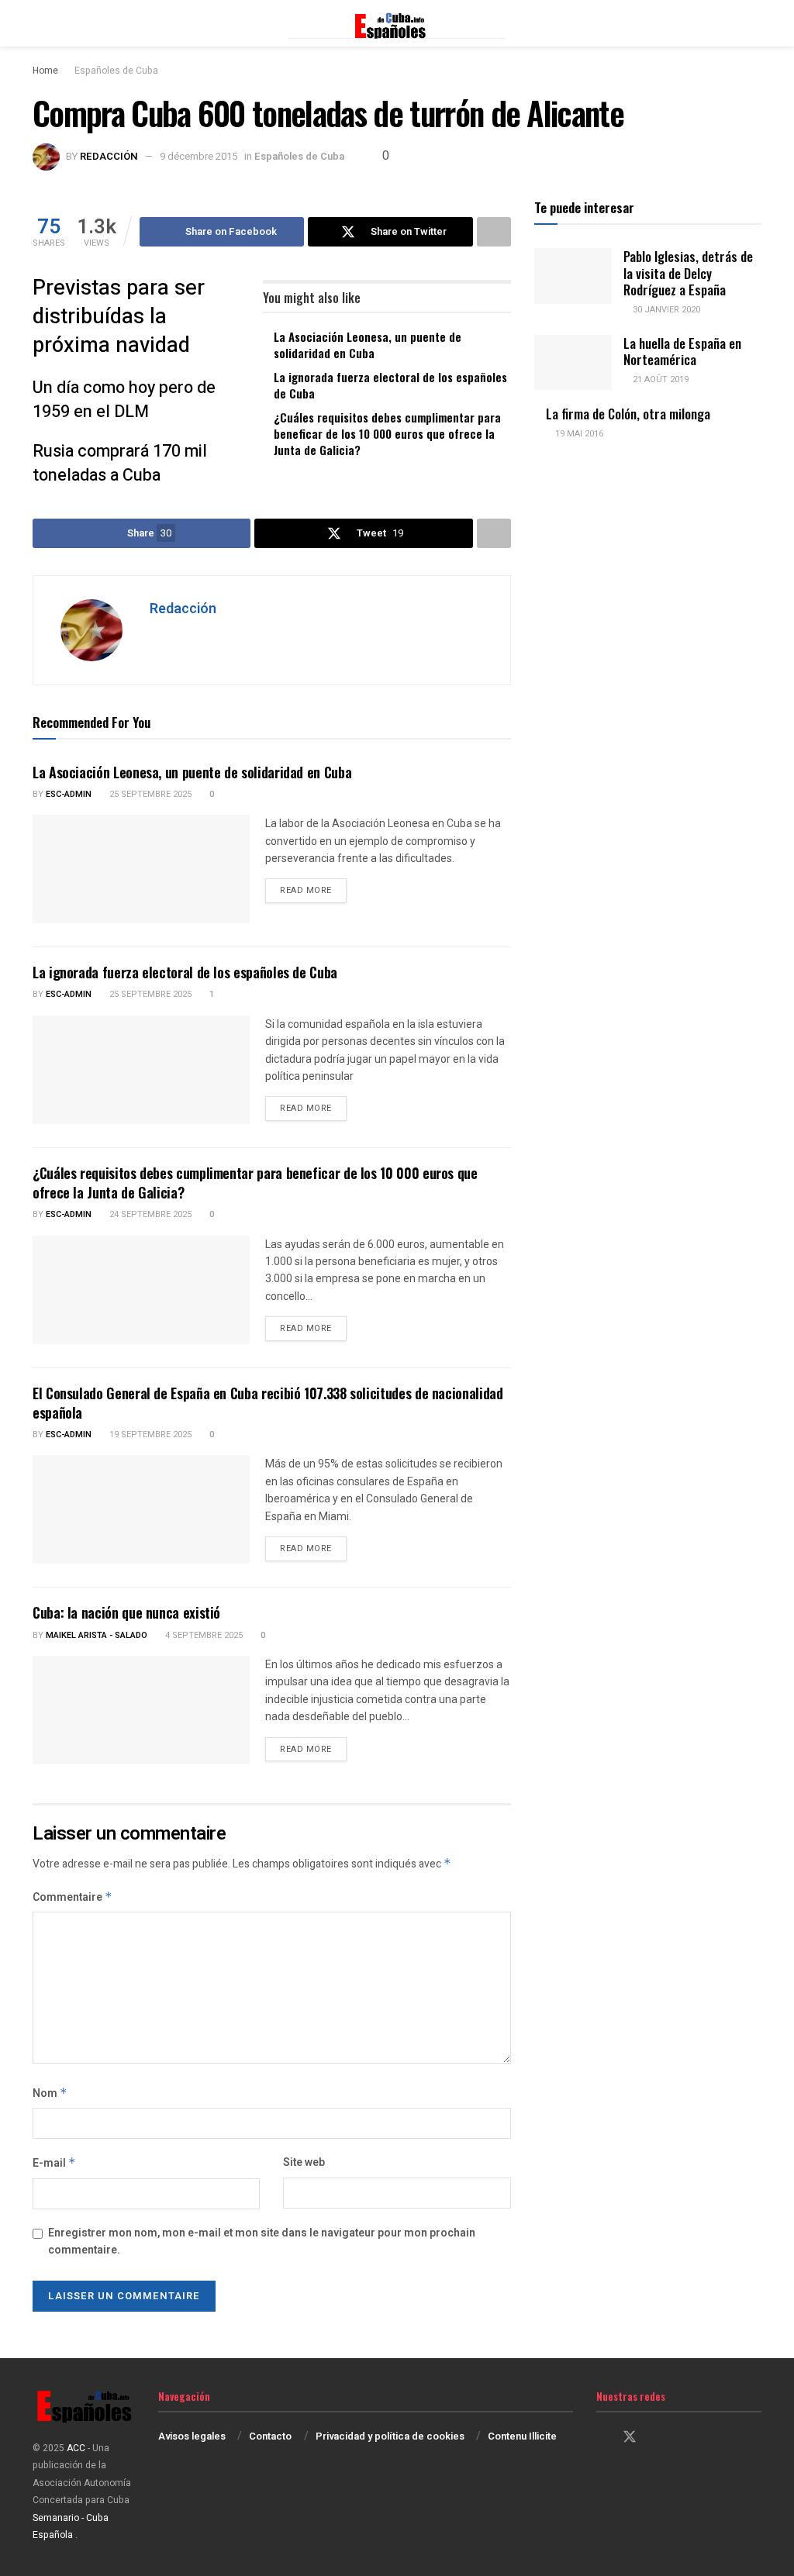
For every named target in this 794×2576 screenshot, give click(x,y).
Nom (50, 2093)
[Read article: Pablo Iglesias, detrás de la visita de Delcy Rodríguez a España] (573, 276)
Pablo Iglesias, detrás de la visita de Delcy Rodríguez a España (688, 273)
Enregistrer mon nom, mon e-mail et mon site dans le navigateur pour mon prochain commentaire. (262, 2241)
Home (45, 71)
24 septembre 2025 (149, 1214)
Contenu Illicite (522, 2436)
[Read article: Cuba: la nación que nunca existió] (141, 1710)
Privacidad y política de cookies (390, 2436)
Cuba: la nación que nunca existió (126, 1612)
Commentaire (72, 1897)
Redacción (109, 156)
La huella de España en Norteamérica (682, 351)
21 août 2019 (659, 379)
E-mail (54, 2163)
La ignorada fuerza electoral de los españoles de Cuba (390, 385)
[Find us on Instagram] (658, 2438)
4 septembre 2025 (203, 1635)
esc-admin (69, 794)
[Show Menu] (39, 23)
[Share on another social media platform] (494, 232)
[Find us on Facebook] (602, 2438)
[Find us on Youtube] (684, 2438)
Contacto (270, 2436)
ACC (76, 2448)
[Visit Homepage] (397, 23)
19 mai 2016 (578, 434)
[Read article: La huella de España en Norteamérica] (573, 363)
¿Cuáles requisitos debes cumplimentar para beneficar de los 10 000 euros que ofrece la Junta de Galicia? (387, 433)
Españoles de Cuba (116, 71)
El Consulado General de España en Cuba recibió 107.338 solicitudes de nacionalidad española (268, 1403)
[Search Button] (755, 23)
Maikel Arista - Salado (97, 1635)
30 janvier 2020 (665, 310)
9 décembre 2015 (198, 156)
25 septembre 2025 (149, 794)
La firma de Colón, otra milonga (628, 414)
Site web (304, 2162)
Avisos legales (192, 2436)
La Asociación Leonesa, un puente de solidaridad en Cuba (368, 345)
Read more (313, 890)
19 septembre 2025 (149, 1435)
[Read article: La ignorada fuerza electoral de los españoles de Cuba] (141, 1070)
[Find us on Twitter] (630, 2438)
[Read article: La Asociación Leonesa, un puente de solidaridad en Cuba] (141, 869)
